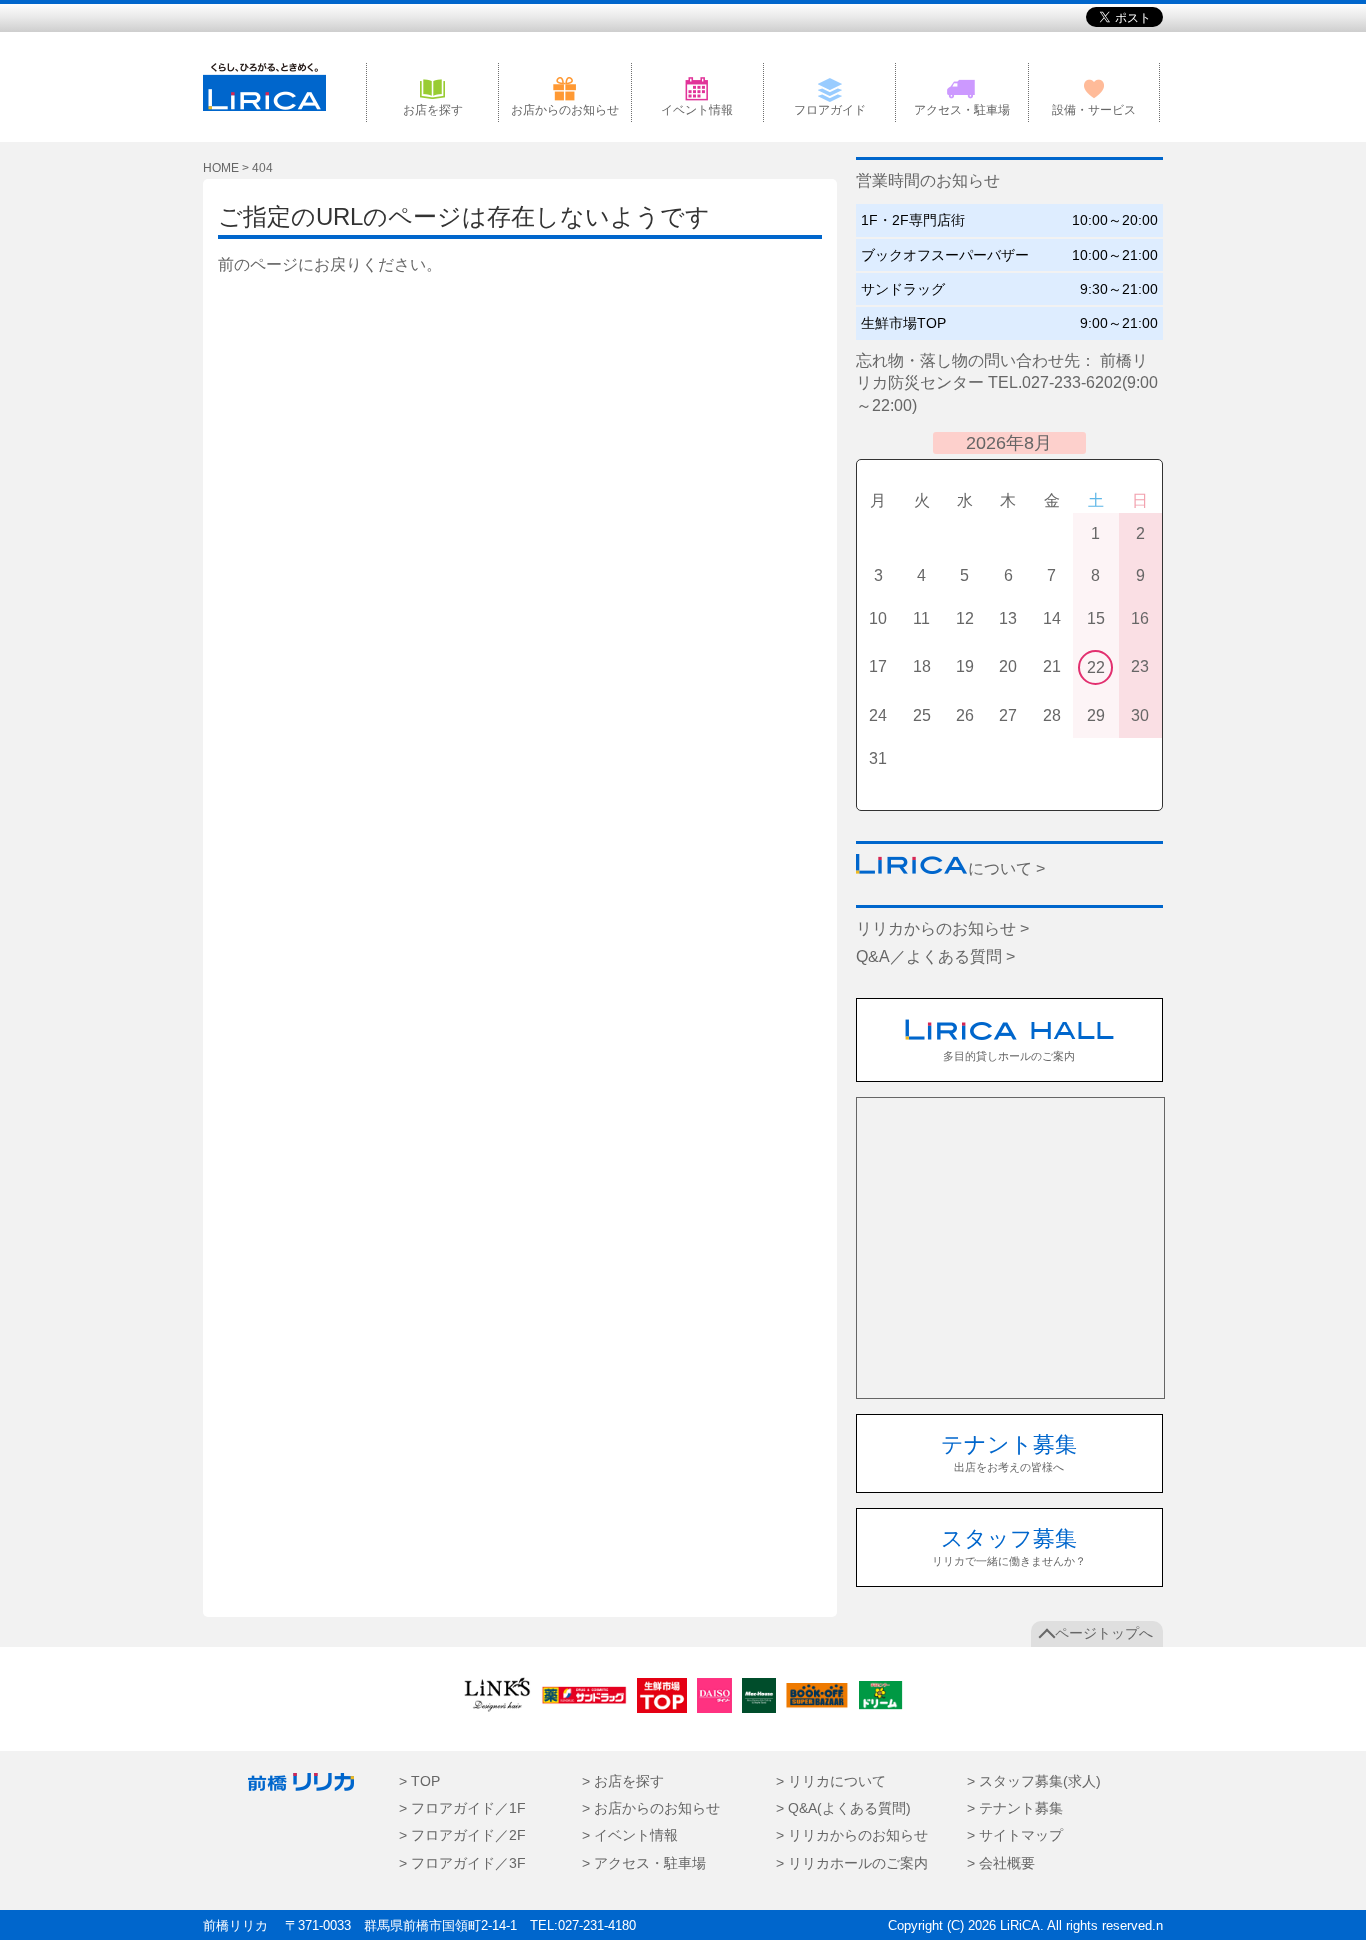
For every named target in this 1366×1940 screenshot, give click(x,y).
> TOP (419, 1781)
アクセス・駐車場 (962, 110)
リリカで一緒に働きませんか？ (1009, 1546)
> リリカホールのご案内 (852, 1863)
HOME (221, 168)
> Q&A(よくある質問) (843, 1808)
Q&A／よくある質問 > (935, 956)
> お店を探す (623, 1781)
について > (1006, 868)
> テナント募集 (1015, 1808)
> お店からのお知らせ (651, 1808)
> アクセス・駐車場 (644, 1863)
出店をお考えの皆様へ (1009, 1452)
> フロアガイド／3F (462, 1863)
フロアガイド (830, 110)
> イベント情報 (630, 1835)
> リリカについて (831, 1781)
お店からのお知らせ (565, 110)
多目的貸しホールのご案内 (1009, 1056)
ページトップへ (1104, 1633)
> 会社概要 (1001, 1863)
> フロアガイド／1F (462, 1808)
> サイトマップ (1015, 1835)
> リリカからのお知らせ (852, 1835)
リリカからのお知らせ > (942, 928)
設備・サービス (1094, 110)
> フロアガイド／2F (462, 1835)
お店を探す (433, 110)
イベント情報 (697, 110)
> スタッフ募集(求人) (1034, 1781)
